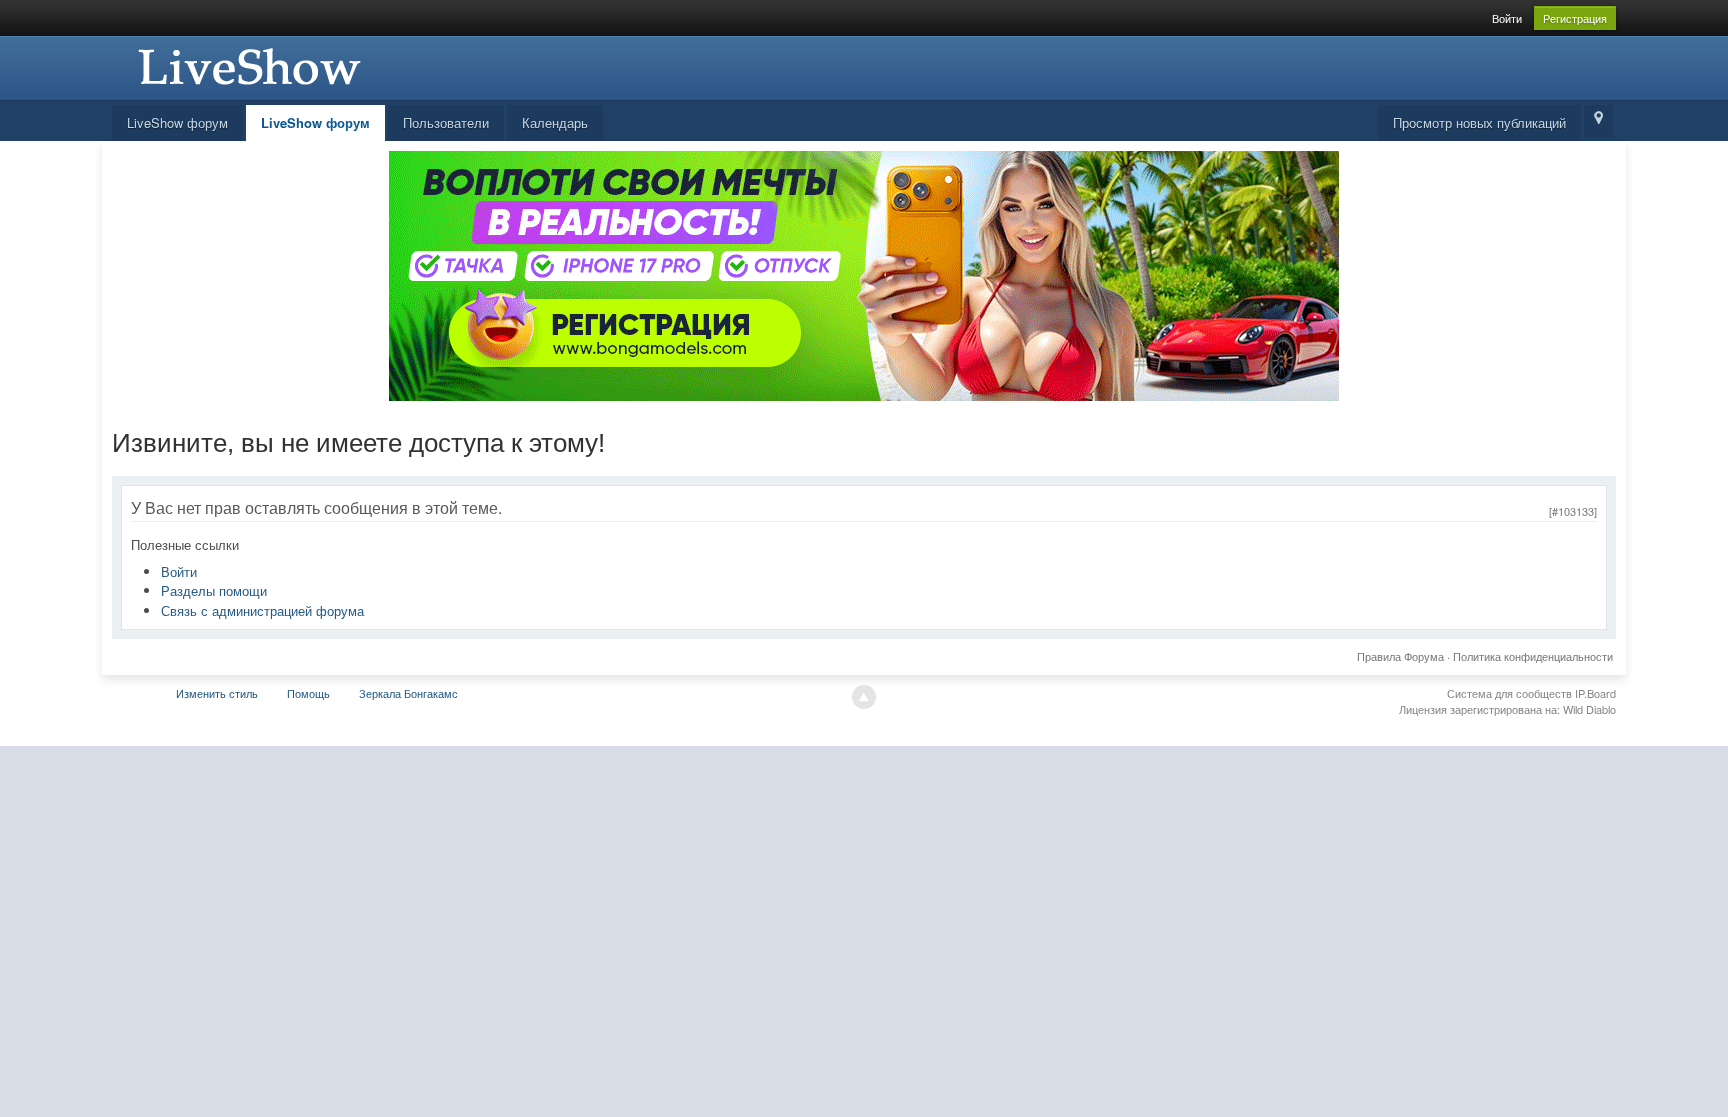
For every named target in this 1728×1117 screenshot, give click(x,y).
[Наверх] (864, 697)
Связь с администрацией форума (262, 610)
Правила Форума (1400, 656)
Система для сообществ (1509, 693)
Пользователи (446, 122)
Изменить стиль (217, 693)
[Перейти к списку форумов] (247, 65)
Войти (1507, 18)
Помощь (308, 693)
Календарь (555, 122)
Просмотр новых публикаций (1479, 122)
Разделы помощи (214, 590)
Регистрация (1575, 18)
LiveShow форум (177, 122)
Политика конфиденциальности (1533, 656)
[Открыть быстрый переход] (1598, 121)
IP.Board (1595, 693)
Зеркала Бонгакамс (408, 693)
